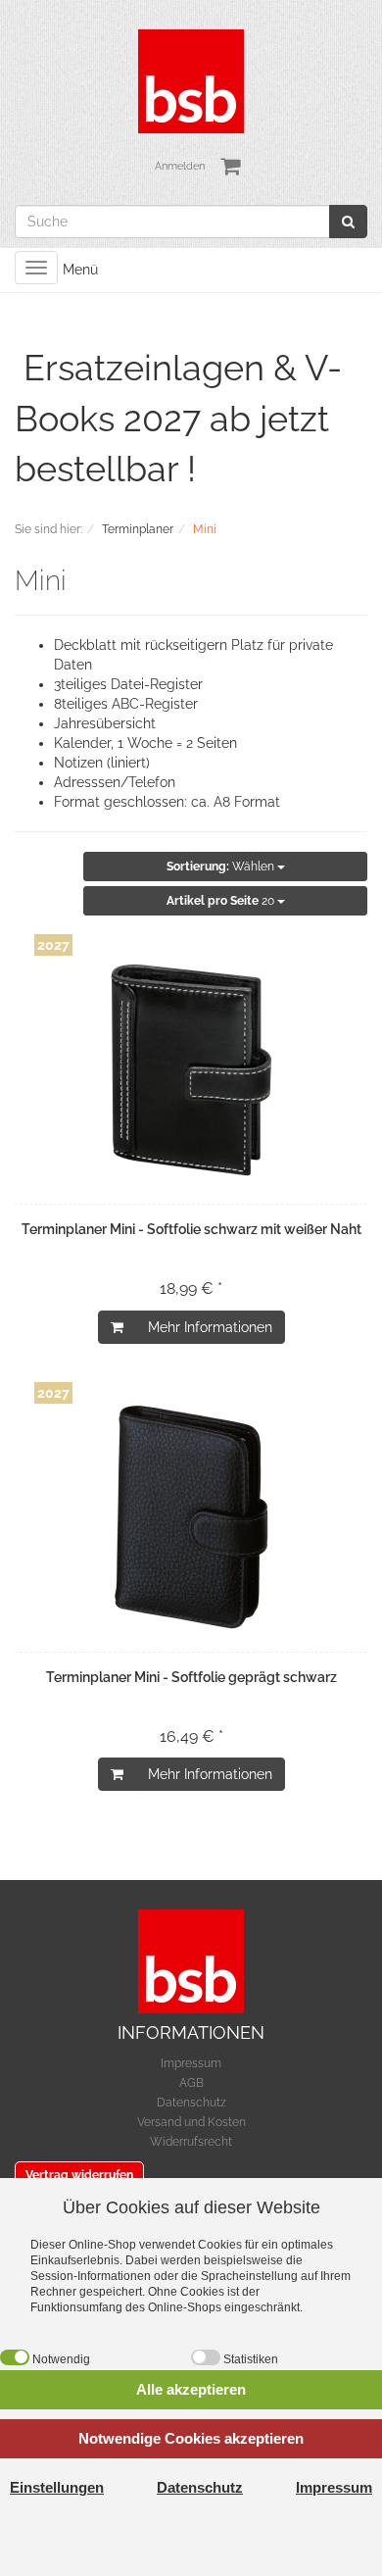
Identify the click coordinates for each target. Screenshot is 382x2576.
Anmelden (180, 166)
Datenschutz (191, 2103)
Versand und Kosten (191, 2122)
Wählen (222, 867)
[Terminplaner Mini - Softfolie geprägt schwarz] (191, 1517)
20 (222, 901)
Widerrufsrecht (191, 2142)
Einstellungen (57, 2487)
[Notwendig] (15, 2357)
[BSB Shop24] (191, 80)
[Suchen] (348, 222)
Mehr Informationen (210, 1327)
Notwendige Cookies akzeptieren (191, 2438)
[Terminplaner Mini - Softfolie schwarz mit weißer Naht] (191, 1069)
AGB (191, 2083)
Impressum (191, 2063)
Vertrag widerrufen (79, 2175)
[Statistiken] (206, 2357)
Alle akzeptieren (191, 2389)
